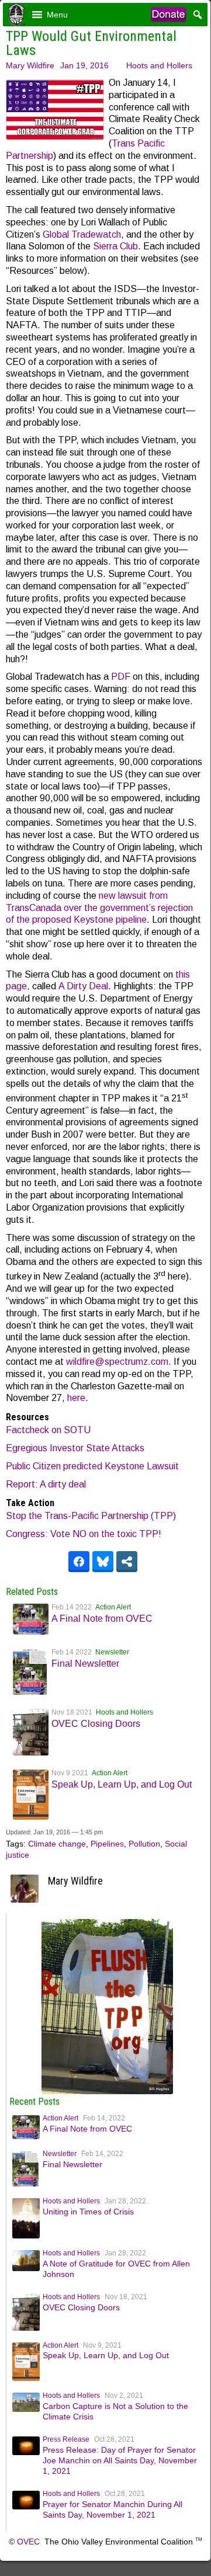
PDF (121, 677)
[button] (57, 15)
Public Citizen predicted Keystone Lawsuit (94, 1466)
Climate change (57, 1844)
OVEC (28, 2542)
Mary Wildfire (30, 65)
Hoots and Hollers (159, 65)
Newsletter (112, 1652)
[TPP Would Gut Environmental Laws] (107, 2091)
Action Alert (113, 1607)
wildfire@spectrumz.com (117, 1362)
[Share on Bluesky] (103, 1562)
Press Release (66, 2439)
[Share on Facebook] (79, 1562)
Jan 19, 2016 (84, 65)
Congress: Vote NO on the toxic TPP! (84, 1534)
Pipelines (107, 1844)
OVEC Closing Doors (96, 1724)
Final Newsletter (85, 1664)
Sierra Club (115, 246)
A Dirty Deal (83, 986)
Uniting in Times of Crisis (88, 2212)
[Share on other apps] (127, 1562)
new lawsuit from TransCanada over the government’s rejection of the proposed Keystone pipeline (99, 908)
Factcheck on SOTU (48, 1430)
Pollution (144, 1844)
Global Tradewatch (82, 234)
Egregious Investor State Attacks (75, 1448)
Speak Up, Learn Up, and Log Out (122, 1784)
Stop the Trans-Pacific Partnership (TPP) (91, 1516)
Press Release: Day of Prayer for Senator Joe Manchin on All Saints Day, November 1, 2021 (120, 2460)
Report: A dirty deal (46, 1484)
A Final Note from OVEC (102, 1619)
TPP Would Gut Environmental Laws (91, 43)
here (76, 1398)
